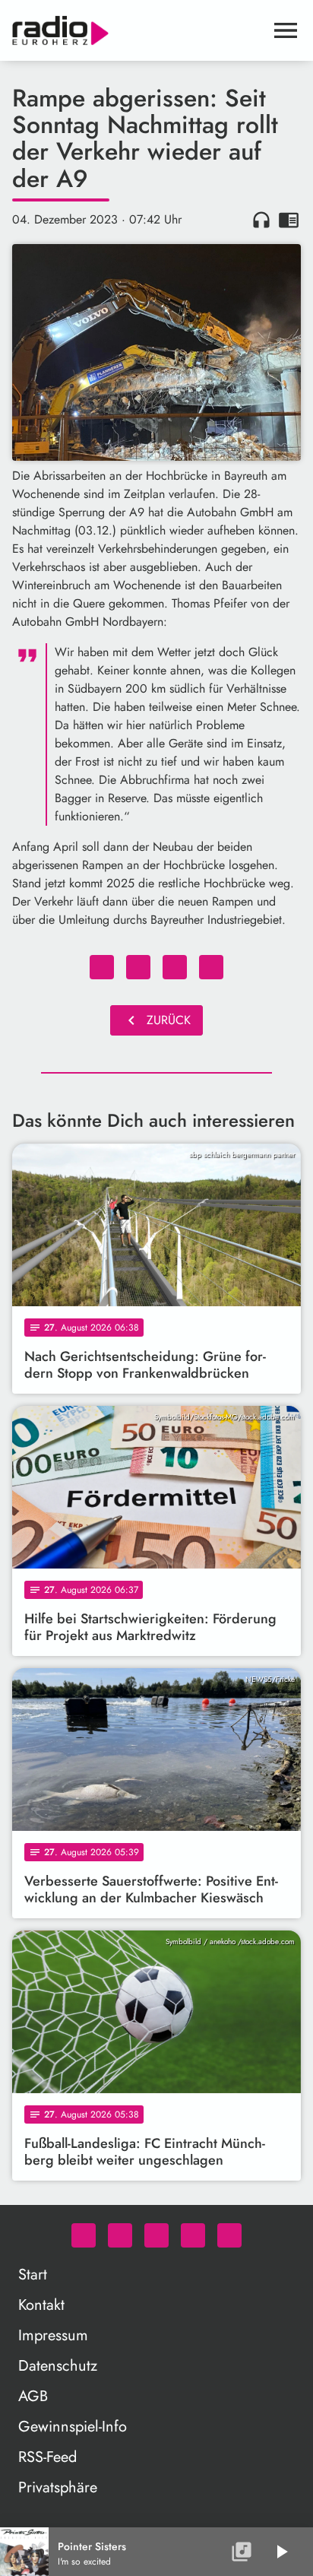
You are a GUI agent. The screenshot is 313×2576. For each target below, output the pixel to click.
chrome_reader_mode (289, 220)
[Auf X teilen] (138, 967)
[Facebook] (120, 2235)
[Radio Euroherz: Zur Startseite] (138, 30)
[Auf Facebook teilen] (102, 967)
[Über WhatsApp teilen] (175, 967)
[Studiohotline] (229, 2235)
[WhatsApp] (84, 2235)
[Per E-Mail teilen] (211, 967)
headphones (261, 220)
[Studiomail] (193, 2235)
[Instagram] (156, 2235)
